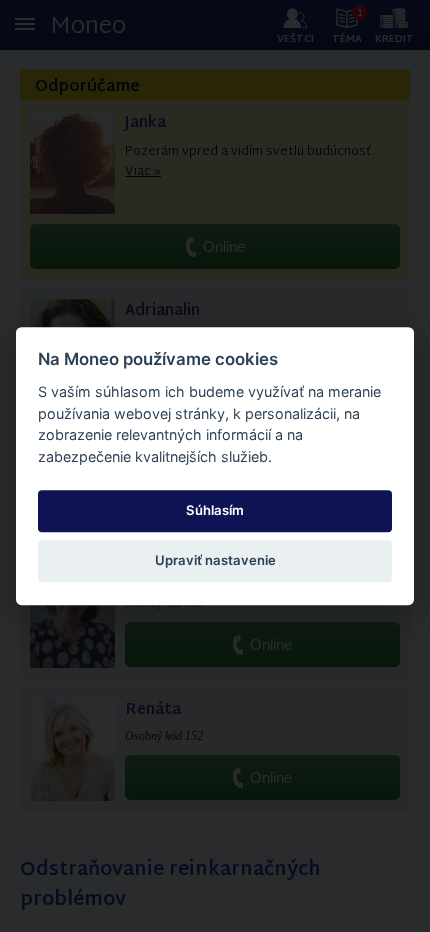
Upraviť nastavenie (215, 561)
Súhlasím (215, 510)
